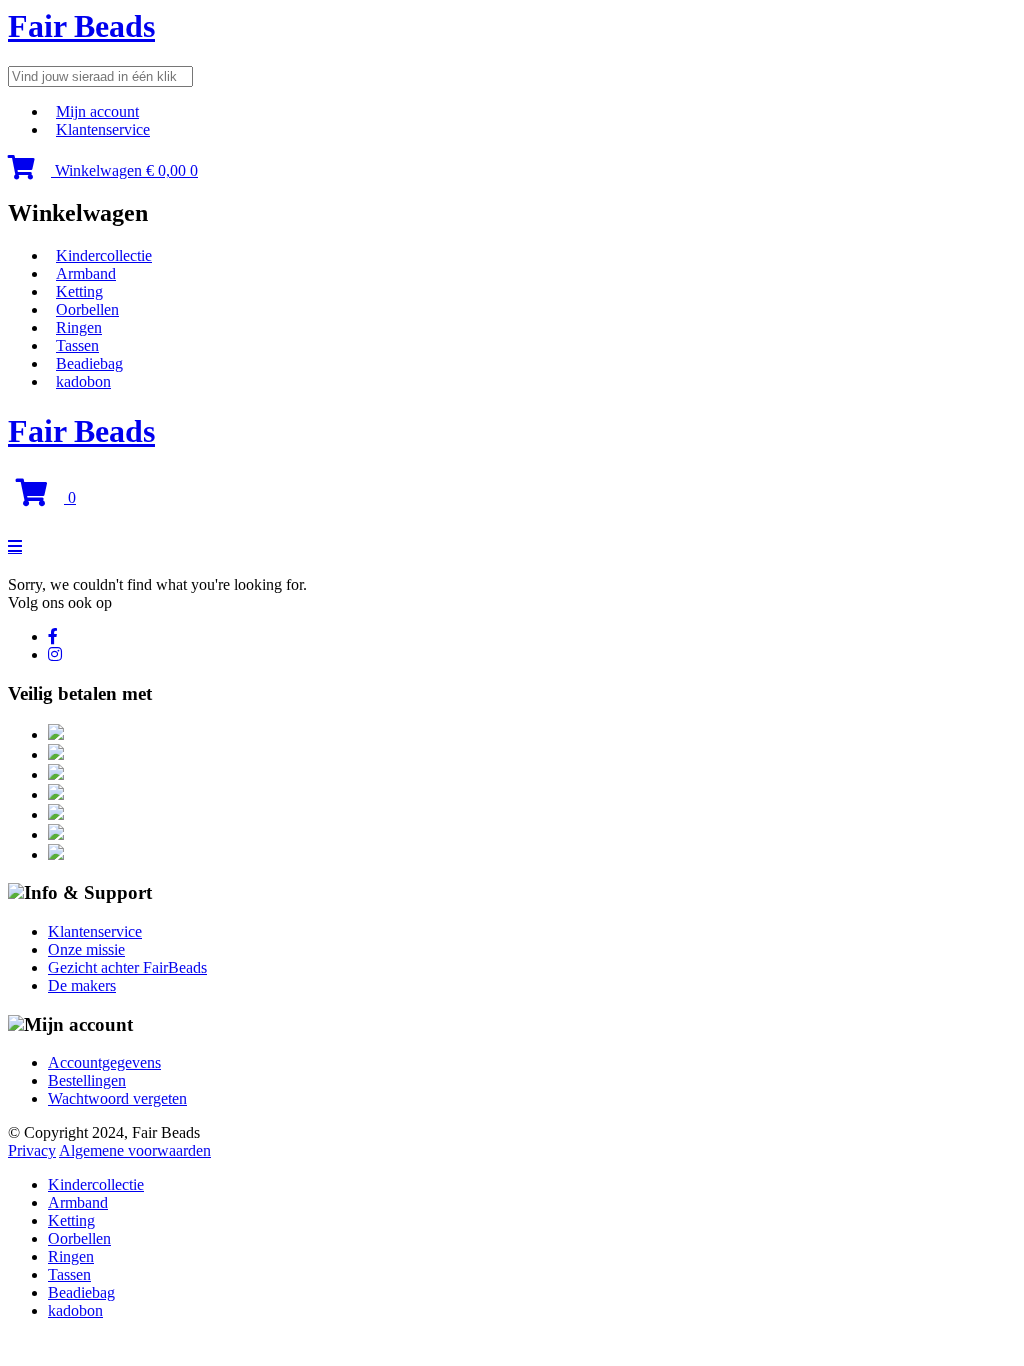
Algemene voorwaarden (135, 1150)
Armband (86, 273)
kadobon (83, 381)
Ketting (79, 291)
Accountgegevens (104, 1062)
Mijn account (97, 111)
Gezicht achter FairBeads (127, 967)
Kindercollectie (104, 255)
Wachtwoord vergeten (117, 1098)
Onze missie (86, 949)
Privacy (32, 1150)
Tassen (77, 345)
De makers (82, 985)
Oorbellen (87, 309)
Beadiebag (89, 363)
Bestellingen (87, 1080)
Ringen (79, 327)
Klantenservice (103, 129)
